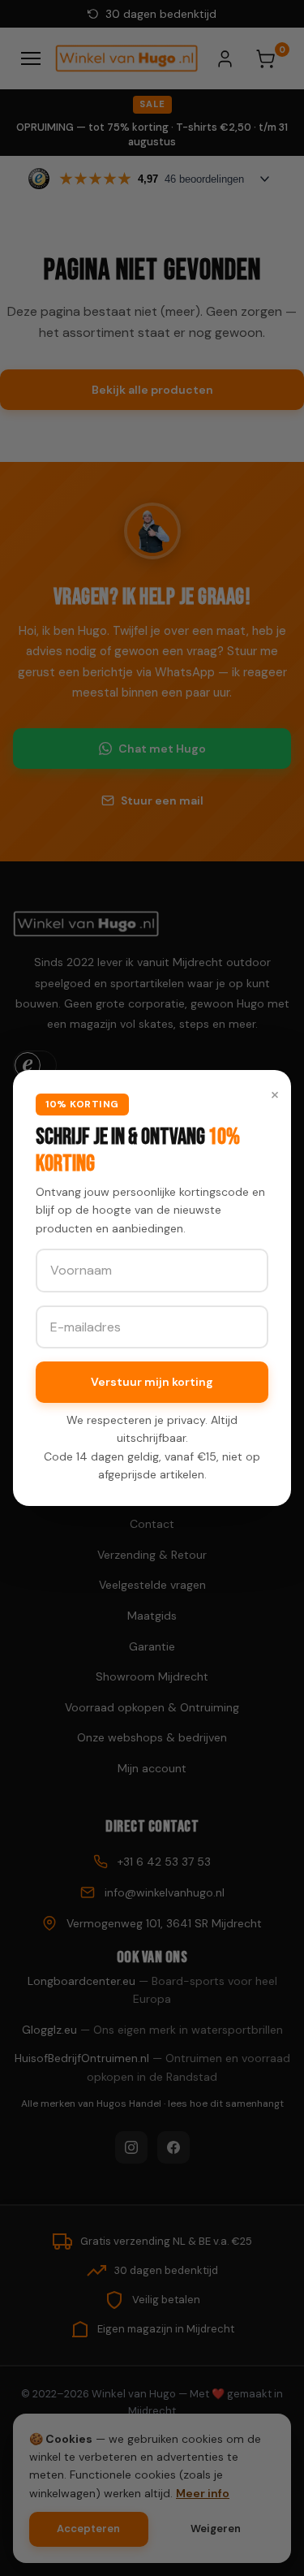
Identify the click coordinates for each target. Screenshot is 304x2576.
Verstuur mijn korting (152, 1382)
